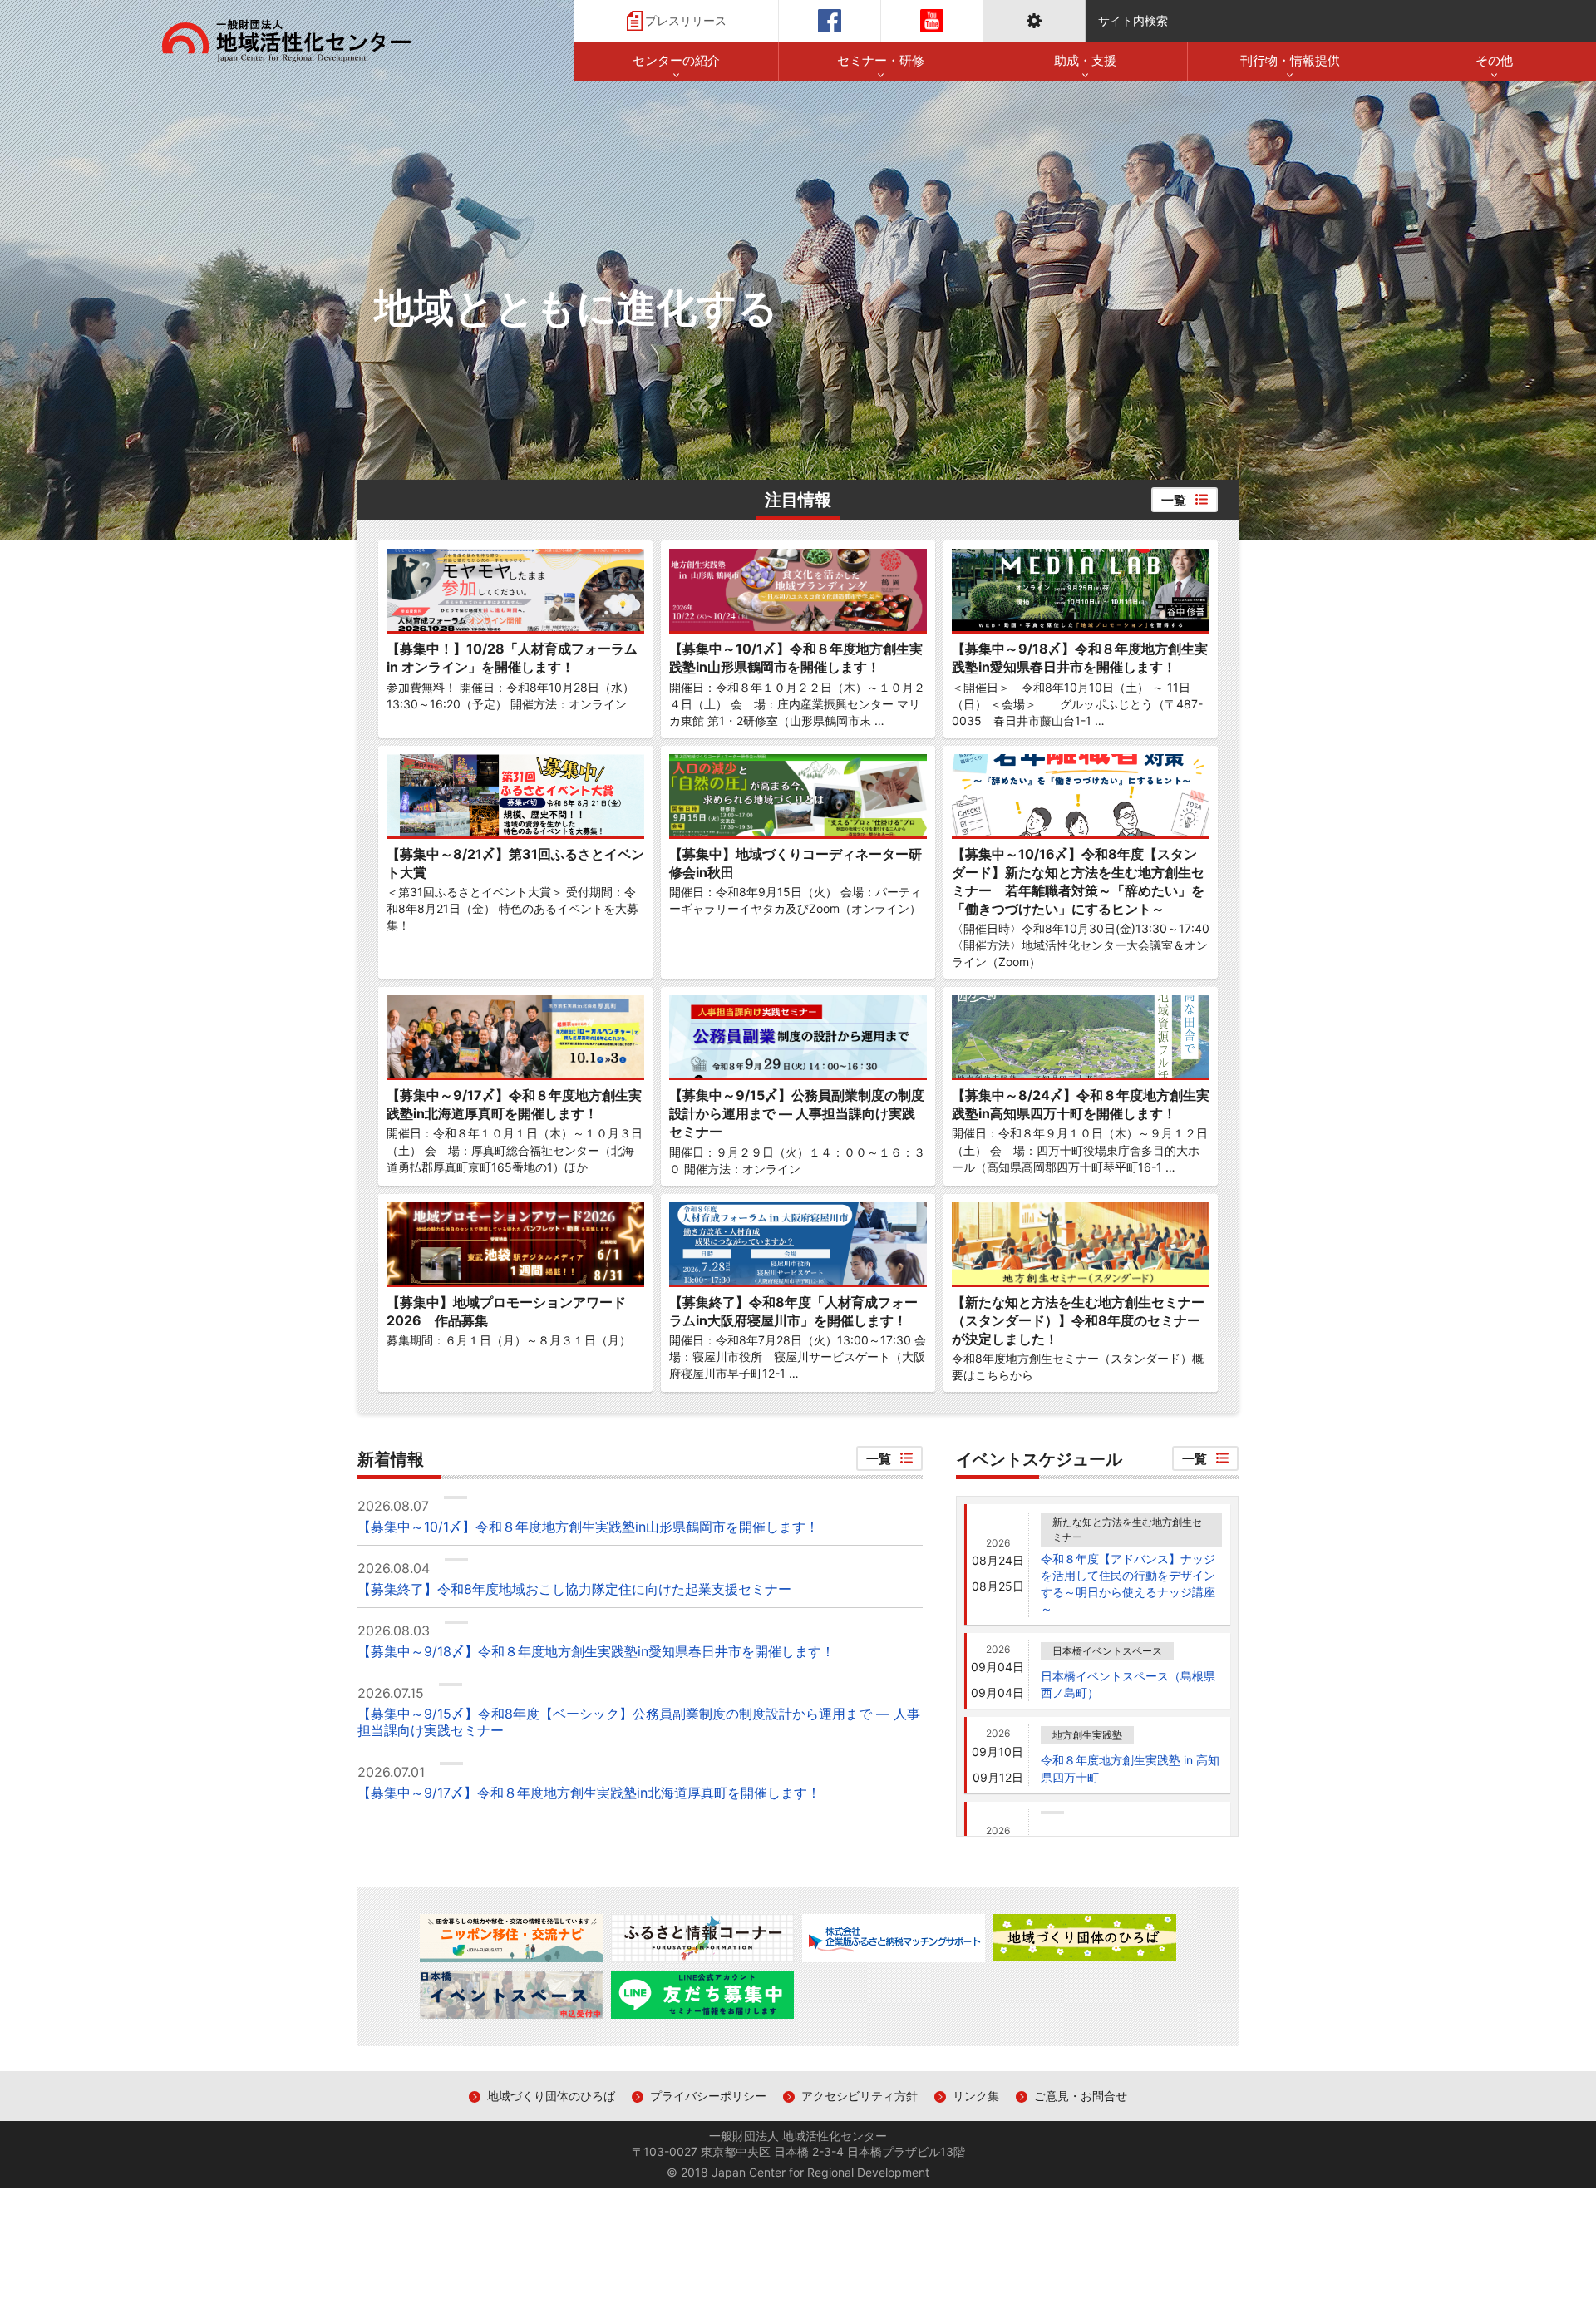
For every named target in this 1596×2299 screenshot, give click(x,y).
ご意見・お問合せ (1081, 2096)
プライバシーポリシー (708, 2096)
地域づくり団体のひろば (551, 2096)
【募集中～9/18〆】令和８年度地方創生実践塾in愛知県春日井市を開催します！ (596, 1652)
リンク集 (976, 2096)
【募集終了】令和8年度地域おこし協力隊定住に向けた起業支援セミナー (574, 1589)
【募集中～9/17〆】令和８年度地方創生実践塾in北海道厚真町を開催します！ (589, 1793)
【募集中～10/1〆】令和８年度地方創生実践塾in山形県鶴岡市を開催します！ (588, 1527)
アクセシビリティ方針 (860, 2096)
